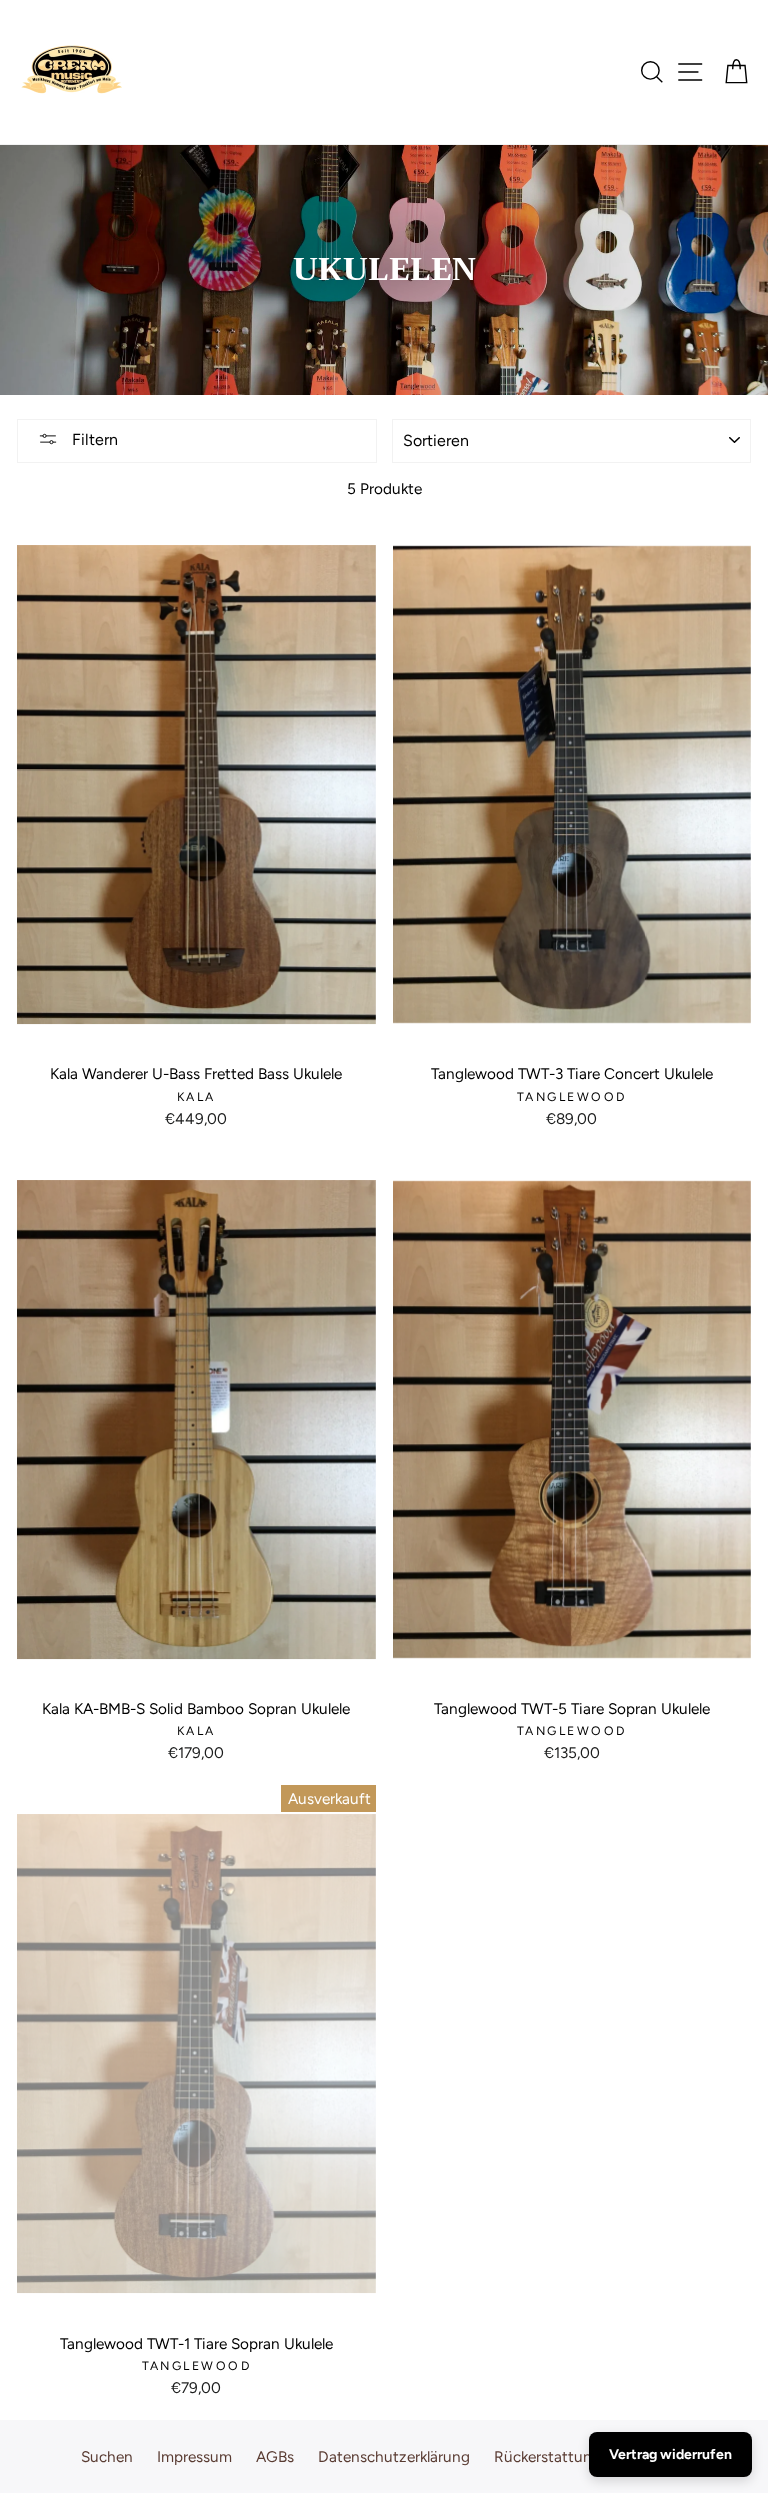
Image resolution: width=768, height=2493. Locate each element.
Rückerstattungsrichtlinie (581, 2456)
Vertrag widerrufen (670, 2454)
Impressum (194, 2456)
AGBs (275, 2456)
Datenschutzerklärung (394, 2456)
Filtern (93, 439)
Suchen (107, 2456)
